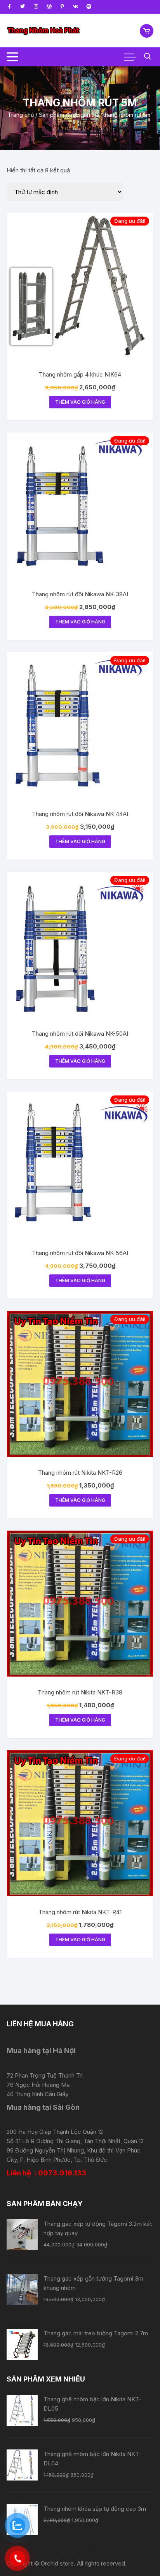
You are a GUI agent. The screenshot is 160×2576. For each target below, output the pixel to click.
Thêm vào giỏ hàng (80, 402)
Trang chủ (21, 115)
